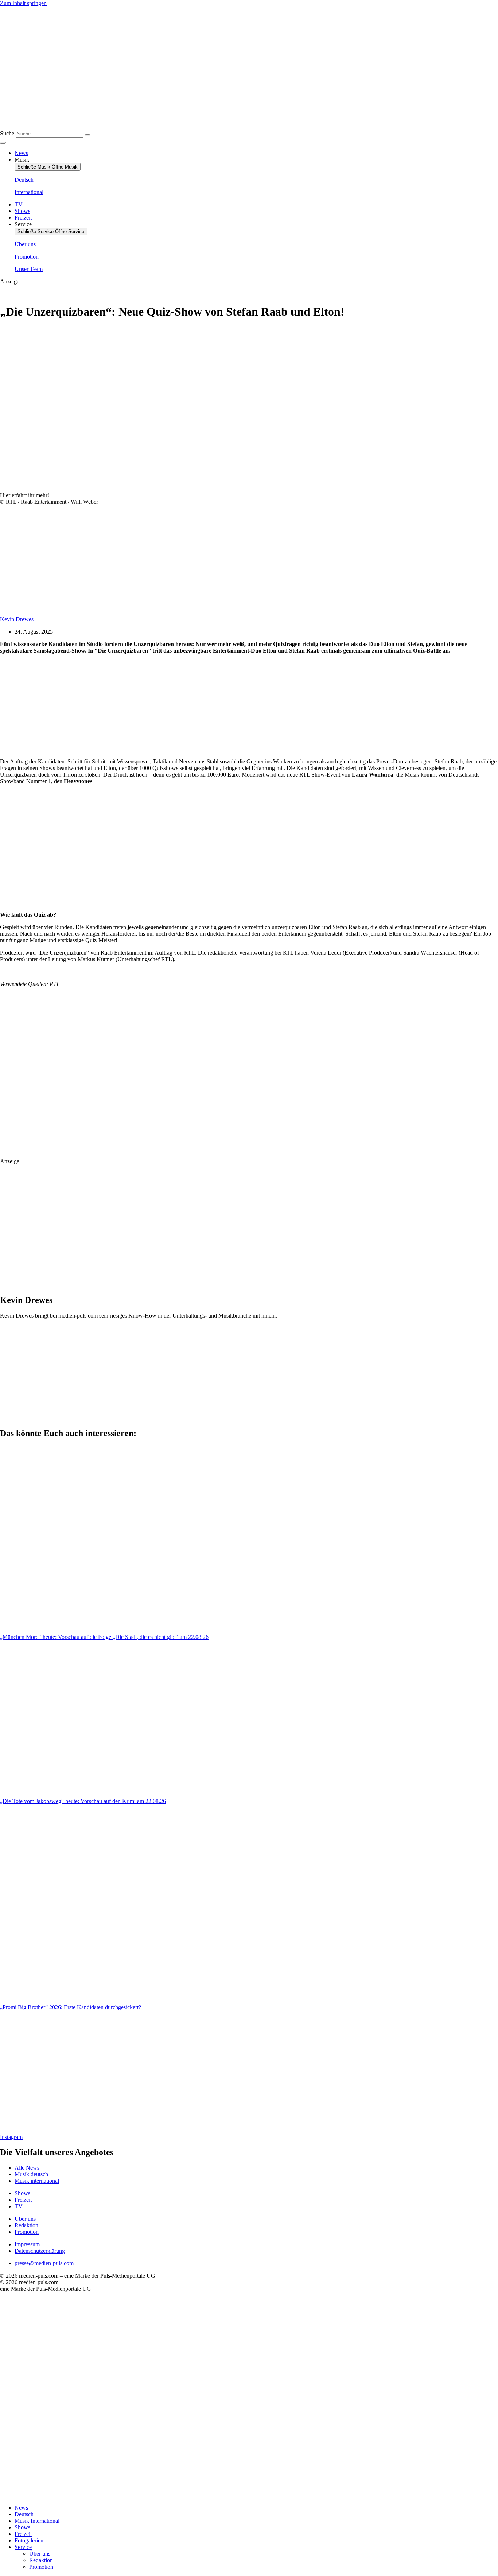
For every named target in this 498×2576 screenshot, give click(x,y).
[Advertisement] (159, 706)
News (21, 2508)
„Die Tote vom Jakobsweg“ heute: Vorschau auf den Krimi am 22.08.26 (83, 1801)
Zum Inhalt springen (23, 3)
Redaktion (41, 2560)
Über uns (40, 2554)
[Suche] (87, 135)
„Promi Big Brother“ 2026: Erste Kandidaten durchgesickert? (71, 2007)
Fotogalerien (29, 2540)
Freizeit (23, 2534)
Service (23, 2547)
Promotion (41, 2567)
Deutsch (24, 2514)
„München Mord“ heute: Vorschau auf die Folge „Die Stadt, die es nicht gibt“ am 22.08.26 (104, 1637)
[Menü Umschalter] (3, 143)
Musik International (37, 2521)
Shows (22, 2527)
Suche (7, 133)
